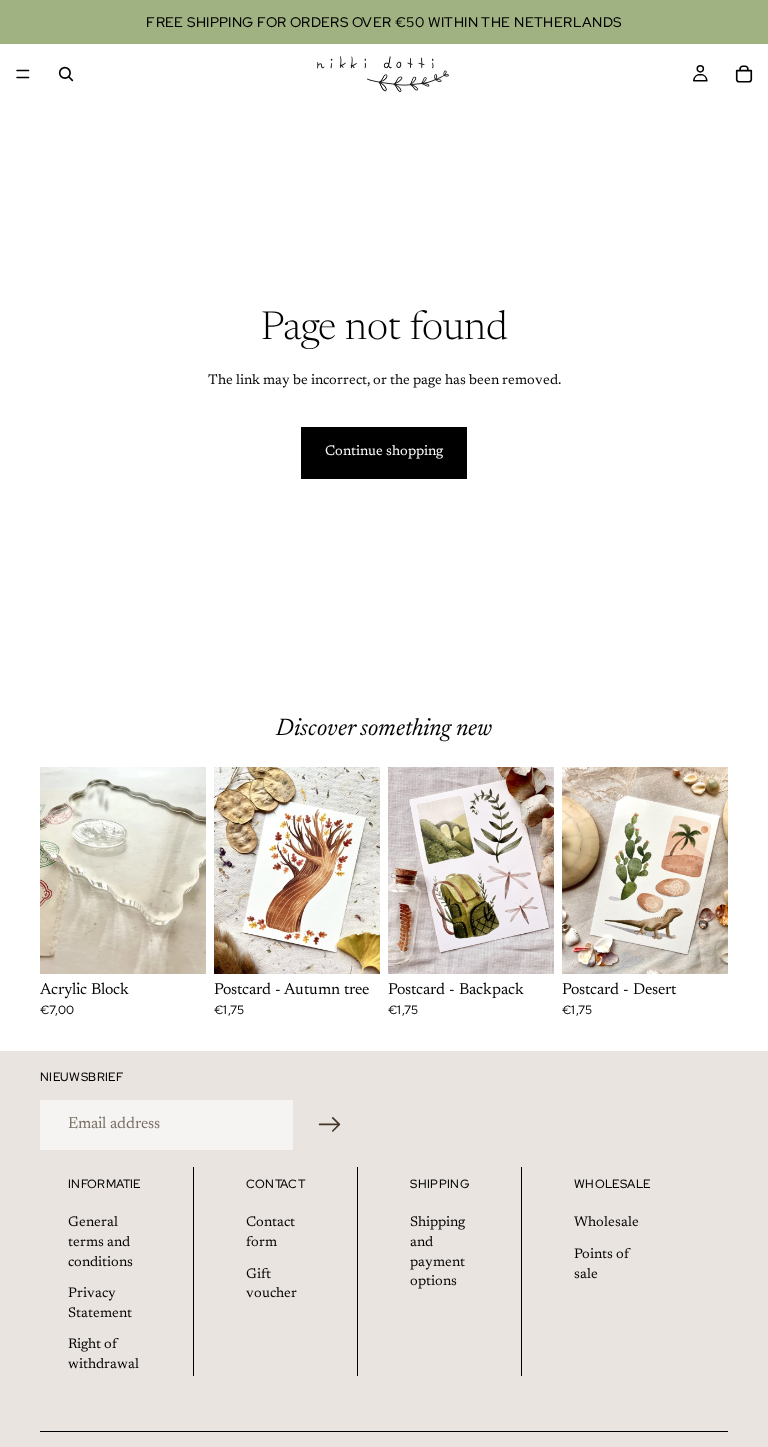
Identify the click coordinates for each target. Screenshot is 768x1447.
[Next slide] (184, 871)
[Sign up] (330, 1125)
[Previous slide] (62, 871)
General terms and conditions (100, 1242)
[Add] (175, 943)
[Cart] (744, 74)
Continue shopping (384, 452)
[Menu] (23, 74)
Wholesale (606, 1223)
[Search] (66, 74)
